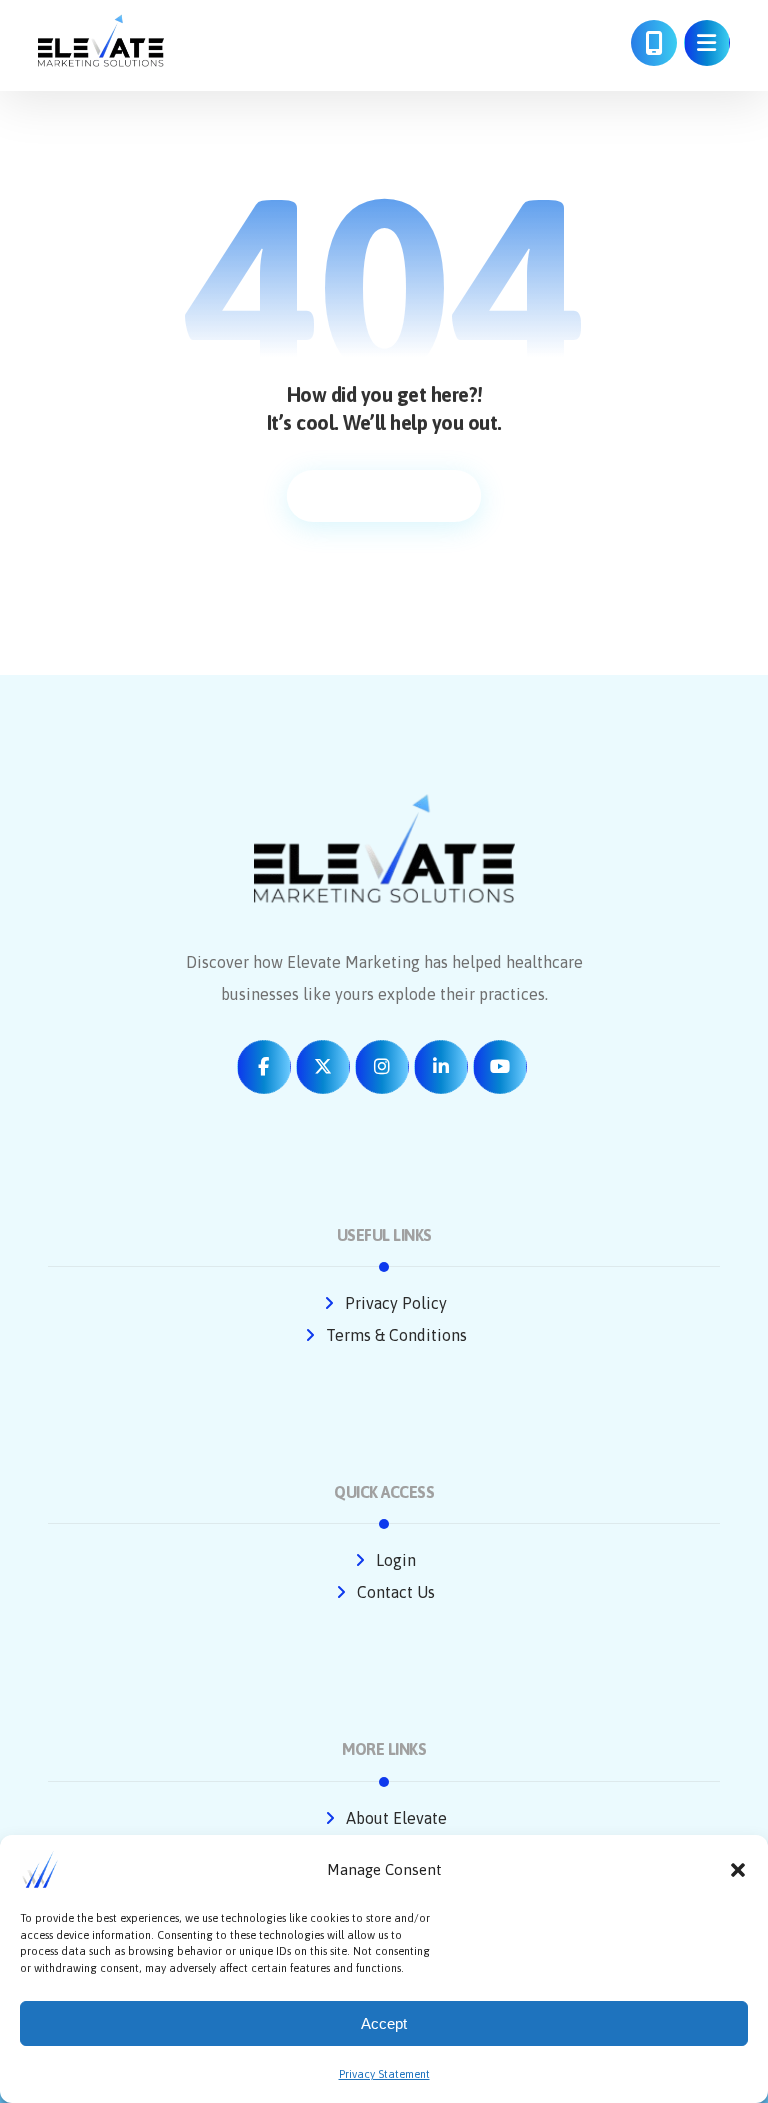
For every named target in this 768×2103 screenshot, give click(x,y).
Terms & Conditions (396, 1335)
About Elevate (396, 1818)
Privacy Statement (384, 2074)
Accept (384, 2023)
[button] (738, 1870)
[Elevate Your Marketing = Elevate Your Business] (101, 41)
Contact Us (396, 1592)
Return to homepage (384, 496)
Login (396, 1560)
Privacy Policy (396, 1303)
